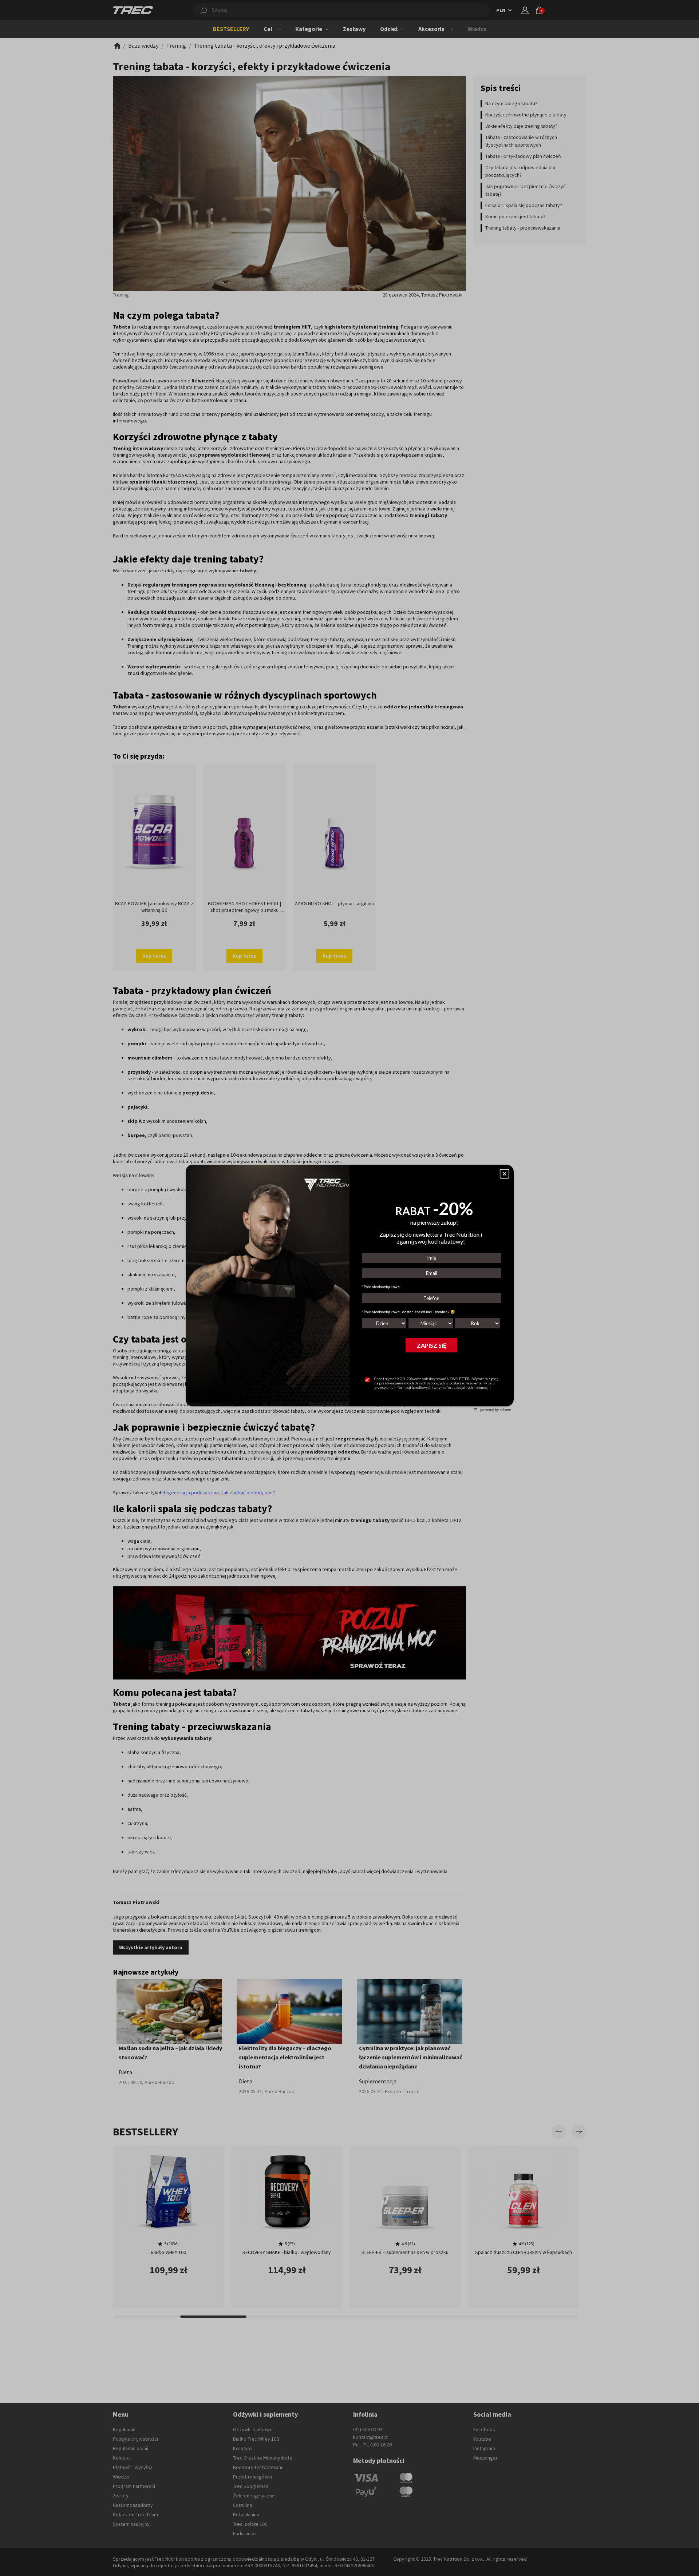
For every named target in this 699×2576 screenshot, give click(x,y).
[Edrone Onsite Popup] (349, 1288)
